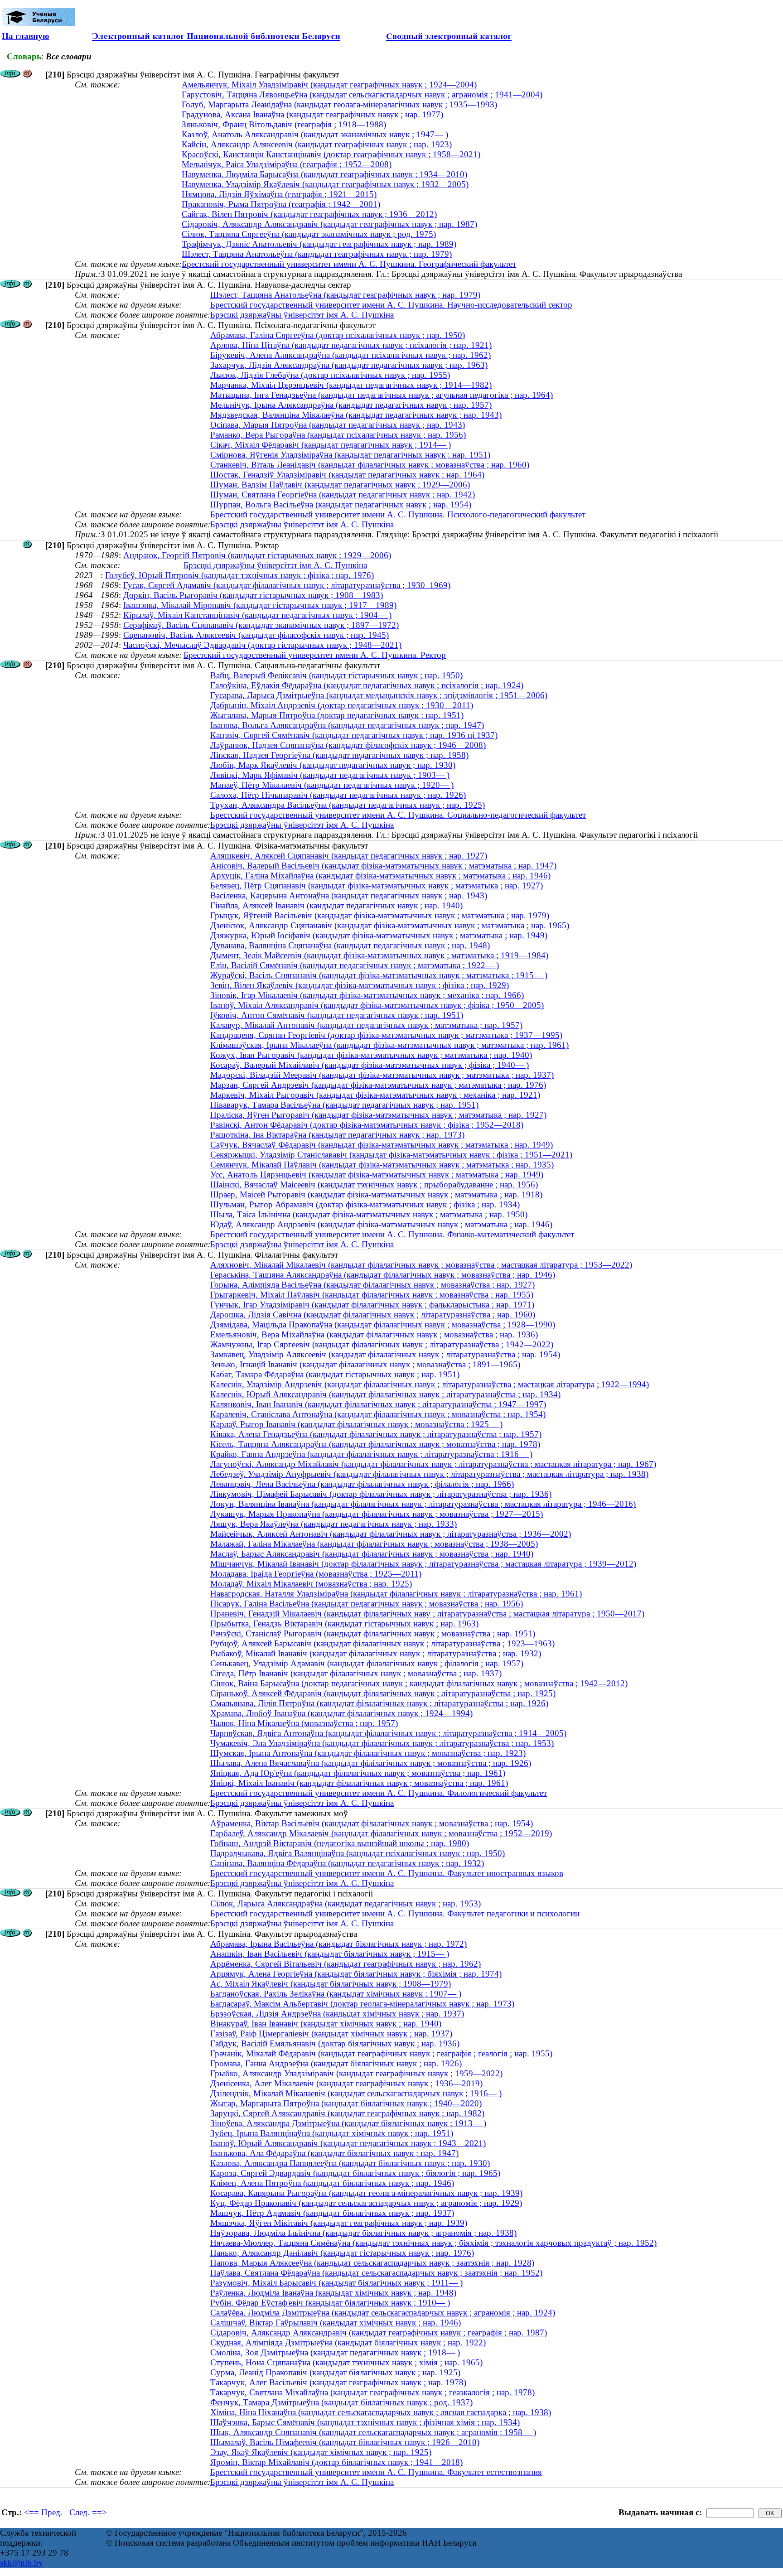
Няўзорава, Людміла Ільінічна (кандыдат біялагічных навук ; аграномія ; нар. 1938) (363, 2233)
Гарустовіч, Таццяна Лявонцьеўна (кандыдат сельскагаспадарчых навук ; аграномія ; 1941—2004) (362, 94)
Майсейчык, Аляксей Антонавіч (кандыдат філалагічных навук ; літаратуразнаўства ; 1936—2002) (391, 1534)
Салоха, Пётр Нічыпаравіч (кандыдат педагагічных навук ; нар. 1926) (338, 795)
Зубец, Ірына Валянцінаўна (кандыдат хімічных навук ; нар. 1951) (332, 2133)
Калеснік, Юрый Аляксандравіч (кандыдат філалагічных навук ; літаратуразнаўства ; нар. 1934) (385, 1394)
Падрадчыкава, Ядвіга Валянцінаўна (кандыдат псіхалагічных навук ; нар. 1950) (358, 1853)
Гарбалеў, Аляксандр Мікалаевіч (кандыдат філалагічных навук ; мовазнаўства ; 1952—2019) (381, 1833)
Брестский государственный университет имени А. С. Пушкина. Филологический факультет (379, 1793)
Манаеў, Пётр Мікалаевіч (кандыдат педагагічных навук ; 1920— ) (332, 785)
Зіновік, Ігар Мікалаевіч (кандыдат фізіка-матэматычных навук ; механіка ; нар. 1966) (367, 995)
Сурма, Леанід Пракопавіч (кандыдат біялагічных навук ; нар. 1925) (335, 2372)
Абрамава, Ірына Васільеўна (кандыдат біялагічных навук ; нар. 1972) (338, 1944)
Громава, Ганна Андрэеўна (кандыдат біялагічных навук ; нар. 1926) (336, 2063)
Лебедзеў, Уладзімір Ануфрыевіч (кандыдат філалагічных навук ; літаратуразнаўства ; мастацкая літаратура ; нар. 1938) (429, 1474)
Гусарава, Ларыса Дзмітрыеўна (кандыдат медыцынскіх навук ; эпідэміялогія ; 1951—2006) (379, 695)
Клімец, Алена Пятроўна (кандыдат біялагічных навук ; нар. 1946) (332, 2183)
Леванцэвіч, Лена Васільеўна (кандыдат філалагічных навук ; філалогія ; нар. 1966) (362, 1484)
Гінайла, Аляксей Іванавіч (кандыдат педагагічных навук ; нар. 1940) (336, 905)
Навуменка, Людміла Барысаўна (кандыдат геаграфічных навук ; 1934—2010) (324, 174)
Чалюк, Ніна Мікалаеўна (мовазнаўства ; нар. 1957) (304, 1723)
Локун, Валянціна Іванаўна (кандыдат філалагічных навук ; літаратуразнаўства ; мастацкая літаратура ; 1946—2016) (423, 1504)
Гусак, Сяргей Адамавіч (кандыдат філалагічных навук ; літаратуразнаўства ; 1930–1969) (287, 585)
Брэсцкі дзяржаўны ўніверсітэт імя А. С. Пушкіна (302, 315)
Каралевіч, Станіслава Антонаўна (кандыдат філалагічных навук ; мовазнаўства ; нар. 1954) (378, 1414)
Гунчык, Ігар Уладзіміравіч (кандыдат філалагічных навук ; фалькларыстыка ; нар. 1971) (372, 1305)
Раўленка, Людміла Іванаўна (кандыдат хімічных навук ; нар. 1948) (333, 2293)
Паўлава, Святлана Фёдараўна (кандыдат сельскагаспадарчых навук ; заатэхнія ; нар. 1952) (376, 2273)
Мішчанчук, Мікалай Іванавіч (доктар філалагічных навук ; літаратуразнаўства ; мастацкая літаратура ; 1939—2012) (423, 1564)
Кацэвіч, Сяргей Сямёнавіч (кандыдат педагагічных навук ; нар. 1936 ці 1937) (354, 735)
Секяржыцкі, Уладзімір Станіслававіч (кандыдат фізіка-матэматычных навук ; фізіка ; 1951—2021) (391, 1155)
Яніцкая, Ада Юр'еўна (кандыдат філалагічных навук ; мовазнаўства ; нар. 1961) (358, 1773)
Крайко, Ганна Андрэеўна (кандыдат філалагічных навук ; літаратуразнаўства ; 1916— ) (371, 1454)
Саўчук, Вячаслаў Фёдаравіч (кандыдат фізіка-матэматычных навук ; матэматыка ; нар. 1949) (382, 1145)
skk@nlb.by (22, 2563)
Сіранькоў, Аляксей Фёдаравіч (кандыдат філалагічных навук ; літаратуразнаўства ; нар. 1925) (383, 1693)
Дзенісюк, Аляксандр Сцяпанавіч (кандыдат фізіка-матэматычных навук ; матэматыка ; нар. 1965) (390, 925)
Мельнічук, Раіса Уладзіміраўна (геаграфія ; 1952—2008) (287, 164)
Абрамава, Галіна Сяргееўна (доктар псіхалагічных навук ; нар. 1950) (338, 335)
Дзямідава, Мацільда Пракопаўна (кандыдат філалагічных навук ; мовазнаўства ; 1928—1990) (383, 1324)
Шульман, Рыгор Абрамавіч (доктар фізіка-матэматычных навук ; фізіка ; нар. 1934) (365, 1204)
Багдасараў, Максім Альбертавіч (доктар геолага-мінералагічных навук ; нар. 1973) (362, 2004)
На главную (26, 36)
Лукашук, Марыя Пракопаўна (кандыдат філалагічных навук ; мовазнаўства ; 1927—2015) (377, 1514)
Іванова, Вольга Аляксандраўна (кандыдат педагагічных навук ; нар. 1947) (347, 725)
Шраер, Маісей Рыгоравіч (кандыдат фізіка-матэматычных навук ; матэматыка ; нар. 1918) (376, 1194)
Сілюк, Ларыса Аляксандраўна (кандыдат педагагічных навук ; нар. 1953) (346, 1903)
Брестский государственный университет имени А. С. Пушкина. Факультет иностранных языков (387, 1873)
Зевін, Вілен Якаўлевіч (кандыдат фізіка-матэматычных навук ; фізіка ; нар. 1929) (360, 985)
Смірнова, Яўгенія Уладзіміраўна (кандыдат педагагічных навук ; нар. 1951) (350, 455)
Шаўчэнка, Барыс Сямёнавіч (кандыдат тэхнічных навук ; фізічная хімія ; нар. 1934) (365, 2422)
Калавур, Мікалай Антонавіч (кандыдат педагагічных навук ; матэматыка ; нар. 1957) (366, 1025)
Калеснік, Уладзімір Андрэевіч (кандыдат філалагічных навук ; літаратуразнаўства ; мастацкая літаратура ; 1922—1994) (430, 1384)
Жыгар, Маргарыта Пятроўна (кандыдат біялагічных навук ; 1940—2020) (346, 2103)
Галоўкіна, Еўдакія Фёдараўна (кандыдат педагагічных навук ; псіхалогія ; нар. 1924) (367, 685)
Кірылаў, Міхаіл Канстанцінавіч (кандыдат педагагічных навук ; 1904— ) (257, 615)
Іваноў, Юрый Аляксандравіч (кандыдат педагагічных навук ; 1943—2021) (348, 2143)
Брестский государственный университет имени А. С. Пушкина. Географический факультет (349, 264)
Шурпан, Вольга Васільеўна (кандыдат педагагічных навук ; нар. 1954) (341, 504)
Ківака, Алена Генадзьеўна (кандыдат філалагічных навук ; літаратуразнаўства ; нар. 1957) (376, 1434)
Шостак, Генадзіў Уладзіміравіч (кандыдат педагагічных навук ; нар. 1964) (347, 475)
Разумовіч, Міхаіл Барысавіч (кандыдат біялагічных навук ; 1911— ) (336, 2283)
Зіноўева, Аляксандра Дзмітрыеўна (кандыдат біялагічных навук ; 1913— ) (348, 2123)
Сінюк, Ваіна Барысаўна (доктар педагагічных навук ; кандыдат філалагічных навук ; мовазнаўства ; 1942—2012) (419, 1683)
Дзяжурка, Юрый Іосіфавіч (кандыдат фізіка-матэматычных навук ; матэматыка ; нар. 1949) (379, 935)
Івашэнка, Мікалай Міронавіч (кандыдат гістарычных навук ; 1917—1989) (260, 605)
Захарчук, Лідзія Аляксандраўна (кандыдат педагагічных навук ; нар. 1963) (349, 365)
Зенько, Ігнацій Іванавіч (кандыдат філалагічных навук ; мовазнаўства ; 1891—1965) (365, 1364)
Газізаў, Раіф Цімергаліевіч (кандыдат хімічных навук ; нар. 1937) (331, 2033)
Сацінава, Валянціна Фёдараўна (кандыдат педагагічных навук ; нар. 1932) (347, 1863)
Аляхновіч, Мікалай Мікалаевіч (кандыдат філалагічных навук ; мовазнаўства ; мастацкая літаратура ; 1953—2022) (421, 1265)
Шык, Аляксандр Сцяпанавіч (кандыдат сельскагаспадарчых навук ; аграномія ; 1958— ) (373, 2432)
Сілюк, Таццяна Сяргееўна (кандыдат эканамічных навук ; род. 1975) (309, 234)
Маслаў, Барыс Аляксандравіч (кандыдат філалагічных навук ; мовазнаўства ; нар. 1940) (372, 1554)
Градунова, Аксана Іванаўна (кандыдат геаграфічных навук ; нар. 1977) (312, 114)
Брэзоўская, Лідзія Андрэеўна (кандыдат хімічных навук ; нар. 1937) (337, 2014)
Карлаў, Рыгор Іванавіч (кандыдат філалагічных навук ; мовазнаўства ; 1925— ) (356, 1424)
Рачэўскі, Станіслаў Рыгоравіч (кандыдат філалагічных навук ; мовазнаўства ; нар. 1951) (373, 1633)
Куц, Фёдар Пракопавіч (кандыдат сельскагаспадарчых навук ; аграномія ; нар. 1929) (366, 2203)
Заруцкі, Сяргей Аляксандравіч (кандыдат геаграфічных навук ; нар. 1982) (347, 2113)
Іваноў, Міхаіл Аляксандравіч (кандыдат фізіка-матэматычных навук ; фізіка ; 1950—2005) (377, 1005)
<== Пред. (43, 2512)
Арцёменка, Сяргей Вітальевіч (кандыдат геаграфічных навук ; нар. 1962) (346, 1964)
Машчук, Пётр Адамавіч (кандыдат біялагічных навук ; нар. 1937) (332, 2213)
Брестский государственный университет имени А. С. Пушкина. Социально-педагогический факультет (398, 815)
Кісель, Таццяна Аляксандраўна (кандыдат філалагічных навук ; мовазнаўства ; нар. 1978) (375, 1444)
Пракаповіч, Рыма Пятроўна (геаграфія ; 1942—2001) (281, 204)
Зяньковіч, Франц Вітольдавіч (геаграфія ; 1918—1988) (284, 124)
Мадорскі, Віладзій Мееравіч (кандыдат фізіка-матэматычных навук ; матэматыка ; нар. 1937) (382, 1075)
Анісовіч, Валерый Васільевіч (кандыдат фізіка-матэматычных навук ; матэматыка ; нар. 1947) (383, 866)
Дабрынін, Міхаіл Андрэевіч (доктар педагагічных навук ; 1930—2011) (342, 705)
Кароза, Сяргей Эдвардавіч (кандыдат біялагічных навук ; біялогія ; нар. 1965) (355, 2173)
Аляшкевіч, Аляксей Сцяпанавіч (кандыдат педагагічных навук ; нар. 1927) (349, 856)
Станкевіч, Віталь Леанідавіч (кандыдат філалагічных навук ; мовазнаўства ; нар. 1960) (370, 465)
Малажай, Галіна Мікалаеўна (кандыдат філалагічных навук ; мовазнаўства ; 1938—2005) (374, 1544)
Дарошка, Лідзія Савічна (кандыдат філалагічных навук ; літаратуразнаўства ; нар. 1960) (373, 1315)
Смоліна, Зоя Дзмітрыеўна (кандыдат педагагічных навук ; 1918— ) (335, 2352)
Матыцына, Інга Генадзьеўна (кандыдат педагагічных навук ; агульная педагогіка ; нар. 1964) (382, 395)
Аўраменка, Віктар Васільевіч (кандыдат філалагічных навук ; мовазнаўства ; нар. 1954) (372, 1823)
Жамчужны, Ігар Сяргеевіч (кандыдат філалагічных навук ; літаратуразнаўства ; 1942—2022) (382, 1344)
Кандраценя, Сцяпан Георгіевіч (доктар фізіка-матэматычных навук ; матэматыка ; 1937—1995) (386, 1035)
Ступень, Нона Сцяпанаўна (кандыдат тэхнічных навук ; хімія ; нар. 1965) (346, 2362)
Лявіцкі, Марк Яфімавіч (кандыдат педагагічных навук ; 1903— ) (330, 775)
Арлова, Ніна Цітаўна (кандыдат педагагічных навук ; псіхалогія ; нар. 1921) (351, 345)
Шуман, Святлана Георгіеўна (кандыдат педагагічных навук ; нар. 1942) (343, 494)
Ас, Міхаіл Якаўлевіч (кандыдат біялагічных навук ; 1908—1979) (331, 1984)
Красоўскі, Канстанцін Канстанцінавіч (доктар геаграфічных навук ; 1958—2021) (331, 154)
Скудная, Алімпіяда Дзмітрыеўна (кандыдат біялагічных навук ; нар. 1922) (348, 2342)
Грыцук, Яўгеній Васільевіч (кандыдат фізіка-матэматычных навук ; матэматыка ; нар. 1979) (380, 915)
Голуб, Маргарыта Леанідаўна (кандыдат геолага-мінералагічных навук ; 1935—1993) (339, 104)
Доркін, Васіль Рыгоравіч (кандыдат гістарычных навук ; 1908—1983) (253, 595)
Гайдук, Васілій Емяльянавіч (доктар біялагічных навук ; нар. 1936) (335, 2043)
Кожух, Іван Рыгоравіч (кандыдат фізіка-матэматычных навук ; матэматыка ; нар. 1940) (371, 1055)
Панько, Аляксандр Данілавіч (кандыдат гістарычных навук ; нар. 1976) (342, 2253)
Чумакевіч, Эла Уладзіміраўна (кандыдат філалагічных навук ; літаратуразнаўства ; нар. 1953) (382, 1743)
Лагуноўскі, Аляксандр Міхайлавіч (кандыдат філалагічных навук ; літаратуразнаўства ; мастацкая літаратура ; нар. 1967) (433, 1464)
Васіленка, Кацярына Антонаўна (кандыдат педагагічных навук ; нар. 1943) (349, 895)
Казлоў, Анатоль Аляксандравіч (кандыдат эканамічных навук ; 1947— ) (315, 134)
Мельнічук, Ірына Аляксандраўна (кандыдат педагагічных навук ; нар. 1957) (351, 405)
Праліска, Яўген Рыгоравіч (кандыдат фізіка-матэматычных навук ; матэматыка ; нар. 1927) (378, 1115)
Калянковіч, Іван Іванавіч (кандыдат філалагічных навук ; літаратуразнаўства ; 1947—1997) (378, 1404)
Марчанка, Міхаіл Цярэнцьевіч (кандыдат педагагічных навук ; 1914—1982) (351, 385)
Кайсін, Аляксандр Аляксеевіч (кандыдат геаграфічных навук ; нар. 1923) (317, 144)
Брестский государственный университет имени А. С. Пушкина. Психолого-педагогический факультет (398, 514)
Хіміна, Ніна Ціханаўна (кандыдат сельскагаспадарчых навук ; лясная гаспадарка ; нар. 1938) (381, 2412)
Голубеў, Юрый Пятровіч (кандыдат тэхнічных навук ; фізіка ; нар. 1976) (239, 575)
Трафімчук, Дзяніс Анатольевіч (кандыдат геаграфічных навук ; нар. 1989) (319, 244)
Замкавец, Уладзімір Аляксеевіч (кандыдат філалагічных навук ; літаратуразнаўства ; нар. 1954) (385, 1354)
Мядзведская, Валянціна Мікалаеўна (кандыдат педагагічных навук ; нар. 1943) (356, 415)
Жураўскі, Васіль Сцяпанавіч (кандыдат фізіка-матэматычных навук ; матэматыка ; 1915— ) (379, 975)
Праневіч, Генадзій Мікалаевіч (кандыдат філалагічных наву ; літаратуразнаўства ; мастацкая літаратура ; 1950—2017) (427, 1614)
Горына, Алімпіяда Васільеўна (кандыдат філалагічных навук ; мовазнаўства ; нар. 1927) (372, 1285)
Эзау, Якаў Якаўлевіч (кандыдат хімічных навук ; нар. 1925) (321, 2452)
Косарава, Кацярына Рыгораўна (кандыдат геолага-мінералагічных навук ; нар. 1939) (366, 2193)
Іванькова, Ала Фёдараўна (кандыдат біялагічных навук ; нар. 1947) (334, 2153)
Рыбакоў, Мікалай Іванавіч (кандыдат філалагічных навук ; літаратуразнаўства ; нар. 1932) (376, 1653)
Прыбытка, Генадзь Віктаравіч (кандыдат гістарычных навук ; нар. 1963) (344, 1623)
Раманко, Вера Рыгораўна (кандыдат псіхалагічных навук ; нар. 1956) (338, 435)
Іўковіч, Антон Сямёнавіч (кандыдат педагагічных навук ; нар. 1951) (337, 1015)
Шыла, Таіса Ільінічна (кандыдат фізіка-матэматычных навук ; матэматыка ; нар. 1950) (369, 1214)
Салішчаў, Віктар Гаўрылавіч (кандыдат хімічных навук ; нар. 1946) (336, 2323)
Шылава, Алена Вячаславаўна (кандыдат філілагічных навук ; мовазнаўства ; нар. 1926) (371, 1763)
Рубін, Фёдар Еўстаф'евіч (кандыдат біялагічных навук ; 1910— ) (330, 2303)
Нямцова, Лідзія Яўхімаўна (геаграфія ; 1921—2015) (279, 194)
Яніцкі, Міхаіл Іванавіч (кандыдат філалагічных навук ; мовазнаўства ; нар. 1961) (359, 1783)
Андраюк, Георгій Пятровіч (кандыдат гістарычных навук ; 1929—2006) (257, 555)
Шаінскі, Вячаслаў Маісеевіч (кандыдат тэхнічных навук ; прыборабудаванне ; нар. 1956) (374, 1184)
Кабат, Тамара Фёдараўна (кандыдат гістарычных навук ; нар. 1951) (335, 1374)
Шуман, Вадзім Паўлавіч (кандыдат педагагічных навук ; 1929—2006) (340, 485)
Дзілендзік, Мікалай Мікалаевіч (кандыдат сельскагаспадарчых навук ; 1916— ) (356, 2093)
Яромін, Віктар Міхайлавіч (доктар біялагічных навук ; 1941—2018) (336, 2462)
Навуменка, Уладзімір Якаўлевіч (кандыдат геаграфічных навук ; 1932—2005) (325, 184)
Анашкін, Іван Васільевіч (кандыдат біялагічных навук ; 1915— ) (330, 1954)
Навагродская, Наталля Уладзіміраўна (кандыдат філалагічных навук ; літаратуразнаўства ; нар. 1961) (396, 1594)
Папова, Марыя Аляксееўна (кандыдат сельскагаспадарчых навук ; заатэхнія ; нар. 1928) (372, 2263)
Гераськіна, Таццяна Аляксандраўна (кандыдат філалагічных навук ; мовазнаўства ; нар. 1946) (383, 1275)
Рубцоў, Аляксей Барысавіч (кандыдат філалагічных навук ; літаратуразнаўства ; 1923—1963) (382, 1643)
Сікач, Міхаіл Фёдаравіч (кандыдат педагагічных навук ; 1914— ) (331, 445)
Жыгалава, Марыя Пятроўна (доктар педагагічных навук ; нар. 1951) (337, 715)
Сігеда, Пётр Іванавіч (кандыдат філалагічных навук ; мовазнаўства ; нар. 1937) (356, 1673)
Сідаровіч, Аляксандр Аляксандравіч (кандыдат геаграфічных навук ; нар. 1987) (329, 224)
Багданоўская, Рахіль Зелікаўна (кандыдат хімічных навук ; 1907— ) (336, 1994)
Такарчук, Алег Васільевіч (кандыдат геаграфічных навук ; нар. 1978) (338, 2382)
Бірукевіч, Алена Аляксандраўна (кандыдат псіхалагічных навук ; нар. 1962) (350, 355)
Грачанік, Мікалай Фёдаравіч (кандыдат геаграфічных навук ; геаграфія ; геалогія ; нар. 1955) (381, 2053)
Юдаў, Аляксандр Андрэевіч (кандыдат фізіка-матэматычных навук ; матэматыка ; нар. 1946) (381, 1224)
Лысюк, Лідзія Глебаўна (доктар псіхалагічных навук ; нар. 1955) (330, 375)
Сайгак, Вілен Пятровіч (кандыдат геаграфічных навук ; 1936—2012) (309, 214)
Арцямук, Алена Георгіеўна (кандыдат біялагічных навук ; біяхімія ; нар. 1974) (356, 1974)
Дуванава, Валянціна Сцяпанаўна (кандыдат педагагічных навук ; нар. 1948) (350, 945)
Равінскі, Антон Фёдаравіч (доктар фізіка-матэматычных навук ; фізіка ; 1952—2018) (367, 1125)
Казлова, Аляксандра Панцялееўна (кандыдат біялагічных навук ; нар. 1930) (350, 2163)
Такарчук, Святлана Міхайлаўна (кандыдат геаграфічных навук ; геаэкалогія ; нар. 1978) (372, 2392)
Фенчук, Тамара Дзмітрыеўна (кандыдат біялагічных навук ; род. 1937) (341, 2402)
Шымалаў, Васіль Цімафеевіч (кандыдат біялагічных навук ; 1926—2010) (345, 2442)
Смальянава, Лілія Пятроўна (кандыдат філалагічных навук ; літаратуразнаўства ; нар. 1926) (379, 1703)
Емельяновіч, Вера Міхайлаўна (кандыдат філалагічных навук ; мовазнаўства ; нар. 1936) (374, 1334)
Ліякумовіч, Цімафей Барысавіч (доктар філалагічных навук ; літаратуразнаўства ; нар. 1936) (381, 1494)
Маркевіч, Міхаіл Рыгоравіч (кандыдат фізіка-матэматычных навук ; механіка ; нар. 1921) (375, 1095)
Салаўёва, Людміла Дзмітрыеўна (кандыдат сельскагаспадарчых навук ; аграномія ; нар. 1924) (383, 2313)
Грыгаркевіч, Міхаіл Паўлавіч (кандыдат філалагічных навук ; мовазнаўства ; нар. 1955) (372, 1295)
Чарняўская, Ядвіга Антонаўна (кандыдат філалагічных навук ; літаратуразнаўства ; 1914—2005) (388, 1733)
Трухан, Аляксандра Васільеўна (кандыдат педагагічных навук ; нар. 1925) (348, 805)
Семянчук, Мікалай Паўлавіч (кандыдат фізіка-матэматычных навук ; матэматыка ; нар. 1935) (382, 1165)
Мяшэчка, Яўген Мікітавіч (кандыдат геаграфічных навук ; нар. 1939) (339, 2223)
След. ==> (88, 2512)
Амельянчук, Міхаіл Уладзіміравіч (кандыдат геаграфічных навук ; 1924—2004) (329, 84)
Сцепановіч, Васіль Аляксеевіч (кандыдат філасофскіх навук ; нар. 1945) (256, 635)
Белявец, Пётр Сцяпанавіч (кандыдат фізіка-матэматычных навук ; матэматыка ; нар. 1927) (377, 885)
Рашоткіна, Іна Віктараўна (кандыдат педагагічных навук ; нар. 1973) (337, 1135)
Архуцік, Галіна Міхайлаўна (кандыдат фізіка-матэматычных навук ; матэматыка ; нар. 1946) (380, 876)
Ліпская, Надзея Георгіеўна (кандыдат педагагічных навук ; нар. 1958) (339, 755)
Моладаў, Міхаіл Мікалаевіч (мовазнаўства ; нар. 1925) (311, 1584)
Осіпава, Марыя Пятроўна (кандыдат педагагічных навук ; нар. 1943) (338, 425)
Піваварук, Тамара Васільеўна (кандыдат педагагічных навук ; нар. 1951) (344, 1105)
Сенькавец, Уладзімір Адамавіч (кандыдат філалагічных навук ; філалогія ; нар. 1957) (367, 1663)
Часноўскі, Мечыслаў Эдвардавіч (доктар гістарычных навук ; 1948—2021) (262, 645)
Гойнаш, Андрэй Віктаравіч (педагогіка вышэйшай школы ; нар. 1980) (340, 1843)
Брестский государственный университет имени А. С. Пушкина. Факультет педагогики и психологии (395, 1913)
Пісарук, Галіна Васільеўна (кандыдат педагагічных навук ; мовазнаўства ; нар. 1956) (367, 1604)
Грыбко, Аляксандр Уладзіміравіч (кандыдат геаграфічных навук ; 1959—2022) (356, 2073)
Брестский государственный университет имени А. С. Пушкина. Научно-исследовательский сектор (391, 305)
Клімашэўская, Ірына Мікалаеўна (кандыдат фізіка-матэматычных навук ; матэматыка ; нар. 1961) (389, 1045)
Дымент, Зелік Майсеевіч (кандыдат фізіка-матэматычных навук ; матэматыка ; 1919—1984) (379, 955)
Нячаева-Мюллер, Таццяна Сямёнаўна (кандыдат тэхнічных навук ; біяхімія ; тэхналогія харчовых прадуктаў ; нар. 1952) (433, 2243)
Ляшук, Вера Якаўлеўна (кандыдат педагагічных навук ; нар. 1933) (333, 1524)
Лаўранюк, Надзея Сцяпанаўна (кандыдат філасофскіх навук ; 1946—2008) (348, 745)
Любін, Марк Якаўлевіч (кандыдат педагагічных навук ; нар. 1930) (333, 765)
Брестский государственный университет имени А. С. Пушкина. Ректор (315, 655)
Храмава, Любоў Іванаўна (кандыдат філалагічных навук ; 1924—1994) (341, 1713)
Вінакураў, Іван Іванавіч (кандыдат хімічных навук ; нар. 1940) (326, 2024)
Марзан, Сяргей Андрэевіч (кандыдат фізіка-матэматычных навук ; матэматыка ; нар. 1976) (378, 1085)
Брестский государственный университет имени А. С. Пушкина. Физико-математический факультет (392, 1234)
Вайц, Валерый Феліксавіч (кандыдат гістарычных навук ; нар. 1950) (336, 675)
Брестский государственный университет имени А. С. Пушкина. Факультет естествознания (376, 2472)
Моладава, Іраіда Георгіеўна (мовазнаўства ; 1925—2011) (316, 1574)
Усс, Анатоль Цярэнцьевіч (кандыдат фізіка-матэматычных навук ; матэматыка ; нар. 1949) (377, 1175)
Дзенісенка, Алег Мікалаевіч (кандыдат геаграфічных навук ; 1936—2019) (346, 2083)
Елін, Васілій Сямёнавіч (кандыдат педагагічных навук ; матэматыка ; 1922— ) (355, 965)
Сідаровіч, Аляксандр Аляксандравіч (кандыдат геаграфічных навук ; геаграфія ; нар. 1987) (379, 2332)
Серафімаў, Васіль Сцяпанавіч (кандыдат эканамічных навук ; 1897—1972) (261, 625)
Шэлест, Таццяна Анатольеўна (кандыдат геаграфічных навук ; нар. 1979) (317, 254)
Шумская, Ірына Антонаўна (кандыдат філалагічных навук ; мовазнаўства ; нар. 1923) (368, 1753)
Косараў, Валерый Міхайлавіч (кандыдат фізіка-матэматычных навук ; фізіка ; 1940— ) (370, 1065)
